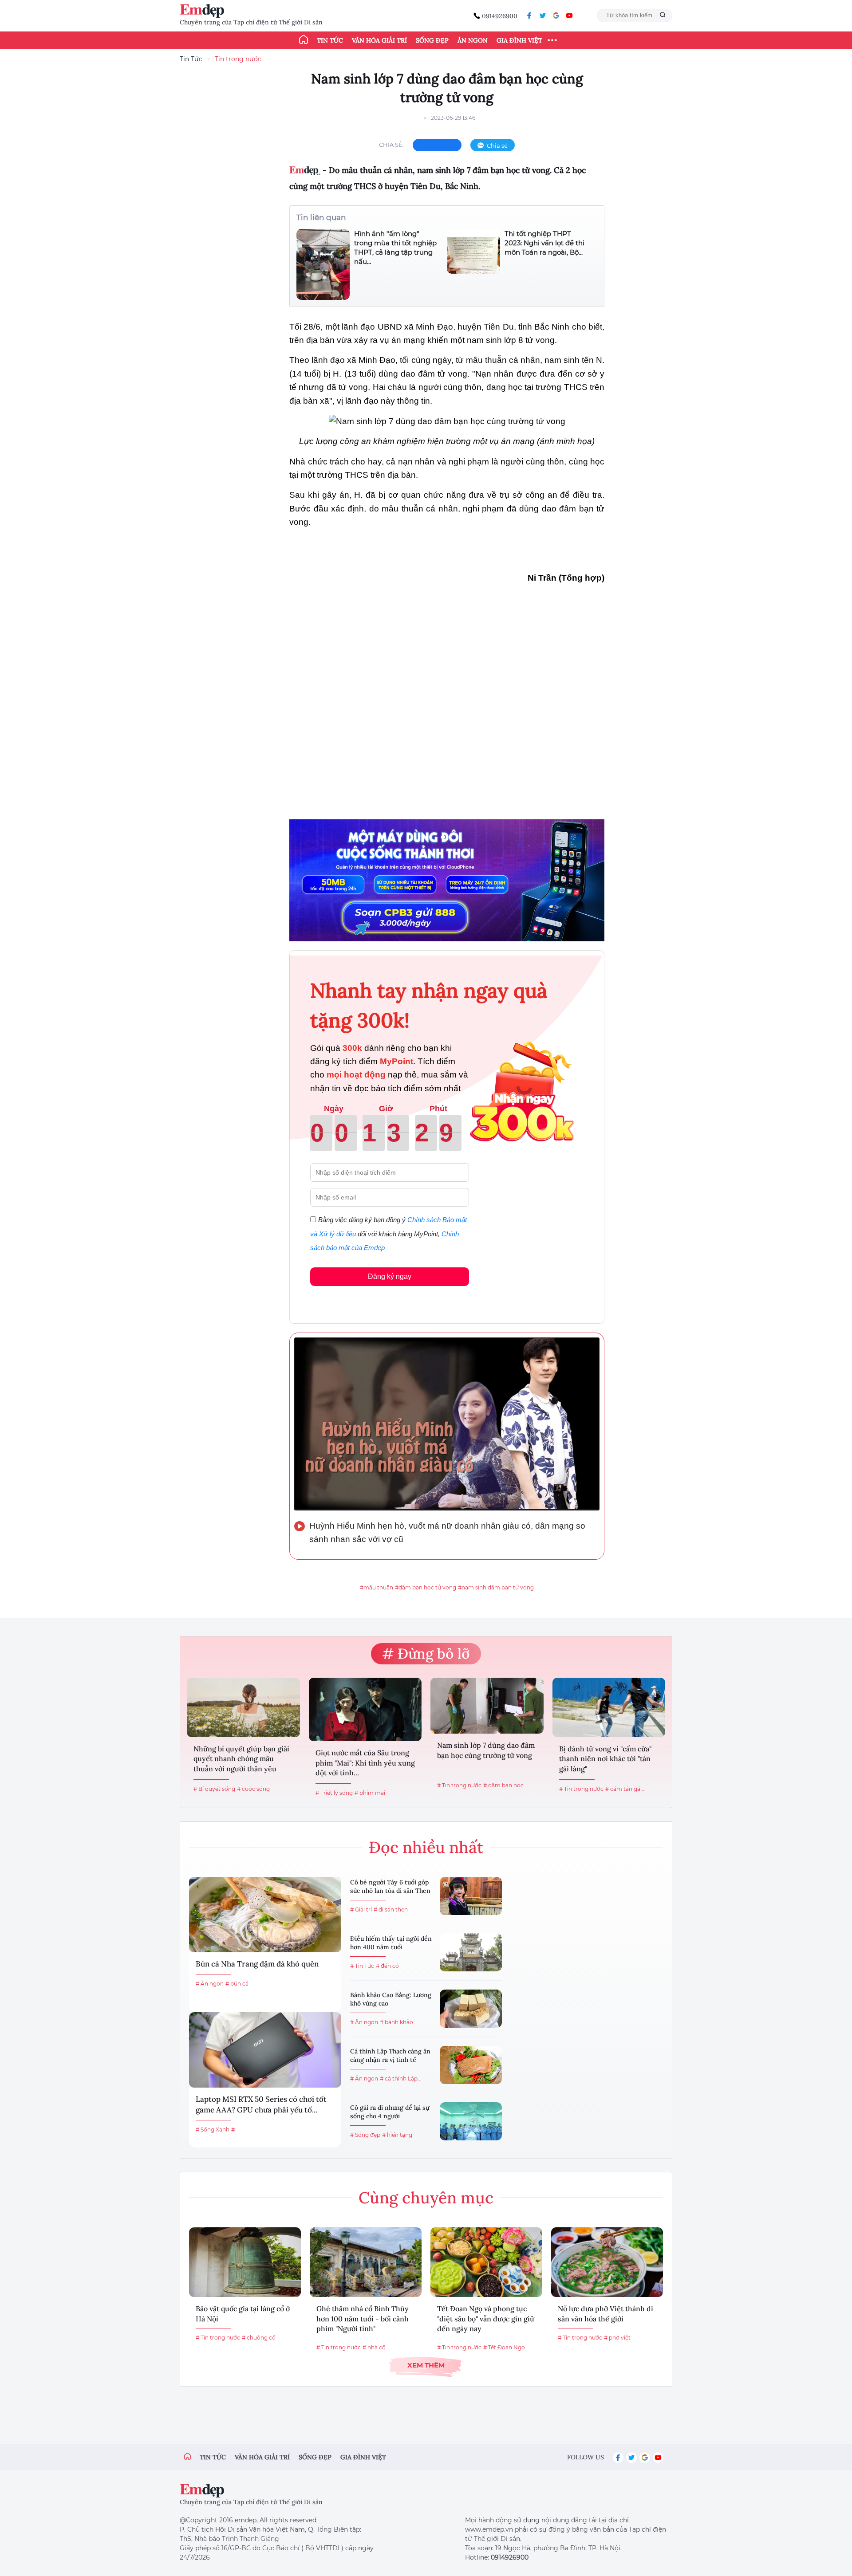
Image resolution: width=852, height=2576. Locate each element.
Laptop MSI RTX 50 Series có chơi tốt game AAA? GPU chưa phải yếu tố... (261, 2104)
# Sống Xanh (213, 2130)
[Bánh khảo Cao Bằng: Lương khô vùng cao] (471, 2009)
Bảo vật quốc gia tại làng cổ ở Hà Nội (243, 2313)
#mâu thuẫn (377, 1587)
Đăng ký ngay (390, 1276)
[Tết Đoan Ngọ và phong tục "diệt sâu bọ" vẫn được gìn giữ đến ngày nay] (486, 2262)
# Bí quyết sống (214, 1789)
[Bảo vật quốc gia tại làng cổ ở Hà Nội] (245, 2262)
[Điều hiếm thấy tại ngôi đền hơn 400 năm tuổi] (471, 1952)
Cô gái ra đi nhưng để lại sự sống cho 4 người (390, 2112)
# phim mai (370, 1793)
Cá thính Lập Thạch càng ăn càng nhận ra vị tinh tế (390, 2056)
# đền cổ (387, 1966)
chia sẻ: (391, 145)
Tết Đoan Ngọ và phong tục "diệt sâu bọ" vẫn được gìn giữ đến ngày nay (486, 2318)
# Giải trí (361, 1909)
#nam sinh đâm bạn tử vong (496, 1587)
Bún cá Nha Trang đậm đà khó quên (257, 1964)
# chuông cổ (259, 2338)
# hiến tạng (397, 2135)
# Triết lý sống (334, 1793)
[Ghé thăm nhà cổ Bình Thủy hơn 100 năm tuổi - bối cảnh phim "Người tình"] (366, 2262)
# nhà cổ (374, 2347)
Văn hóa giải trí (379, 40)
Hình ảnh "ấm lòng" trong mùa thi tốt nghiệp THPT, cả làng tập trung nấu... (395, 248)
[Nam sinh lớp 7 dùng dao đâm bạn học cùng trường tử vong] (487, 1706)
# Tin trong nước (459, 1785)
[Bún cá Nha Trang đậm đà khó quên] (265, 1915)
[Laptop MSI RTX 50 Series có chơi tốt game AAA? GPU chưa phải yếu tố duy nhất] (265, 2050)
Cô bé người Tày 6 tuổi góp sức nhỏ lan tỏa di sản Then (390, 1887)
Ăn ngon (473, 40)
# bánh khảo (396, 2022)
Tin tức (330, 40)
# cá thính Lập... (401, 2078)
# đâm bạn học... (505, 1785)
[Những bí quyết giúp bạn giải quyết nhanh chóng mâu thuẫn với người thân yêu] (243, 1707)
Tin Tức (191, 59)
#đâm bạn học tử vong (426, 1587)
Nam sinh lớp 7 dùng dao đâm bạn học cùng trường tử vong (486, 1750)
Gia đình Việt (519, 40)
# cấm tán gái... (625, 1789)
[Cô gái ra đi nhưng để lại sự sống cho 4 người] (471, 2121)
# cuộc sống (253, 1789)
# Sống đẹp (365, 2135)
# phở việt (617, 2338)
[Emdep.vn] (204, 11)
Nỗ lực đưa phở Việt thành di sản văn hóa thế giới (605, 2313)
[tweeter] (543, 16)
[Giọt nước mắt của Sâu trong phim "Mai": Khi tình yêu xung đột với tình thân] (365, 1709)
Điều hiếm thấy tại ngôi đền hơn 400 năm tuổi (391, 1943)
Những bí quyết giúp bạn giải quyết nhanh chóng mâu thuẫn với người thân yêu (241, 1759)
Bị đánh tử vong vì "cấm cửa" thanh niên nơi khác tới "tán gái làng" (605, 1759)
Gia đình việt (363, 2457)
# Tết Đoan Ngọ (504, 2347)
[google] (556, 16)
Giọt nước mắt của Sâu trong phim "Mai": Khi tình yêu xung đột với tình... (365, 1763)
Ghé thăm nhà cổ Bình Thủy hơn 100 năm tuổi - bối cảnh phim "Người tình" (363, 2318)
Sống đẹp (432, 40)
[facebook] (529, 16)
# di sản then (391, 1909)
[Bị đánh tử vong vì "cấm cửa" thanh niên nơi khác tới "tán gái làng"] (609, 1707)
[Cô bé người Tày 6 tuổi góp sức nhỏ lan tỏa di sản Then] (471, 1896)
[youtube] (569, 16)
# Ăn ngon (210, 1984)
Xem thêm (426, 2365)
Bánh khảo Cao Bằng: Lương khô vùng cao (391, 1999)
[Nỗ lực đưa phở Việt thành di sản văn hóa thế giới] (607, 2262)
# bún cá (237, 1984)
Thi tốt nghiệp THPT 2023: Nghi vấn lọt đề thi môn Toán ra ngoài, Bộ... (544, 243)
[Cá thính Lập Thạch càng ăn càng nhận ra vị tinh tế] (471, 2065)
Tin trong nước (238, 59)
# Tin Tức (362, 1966)
